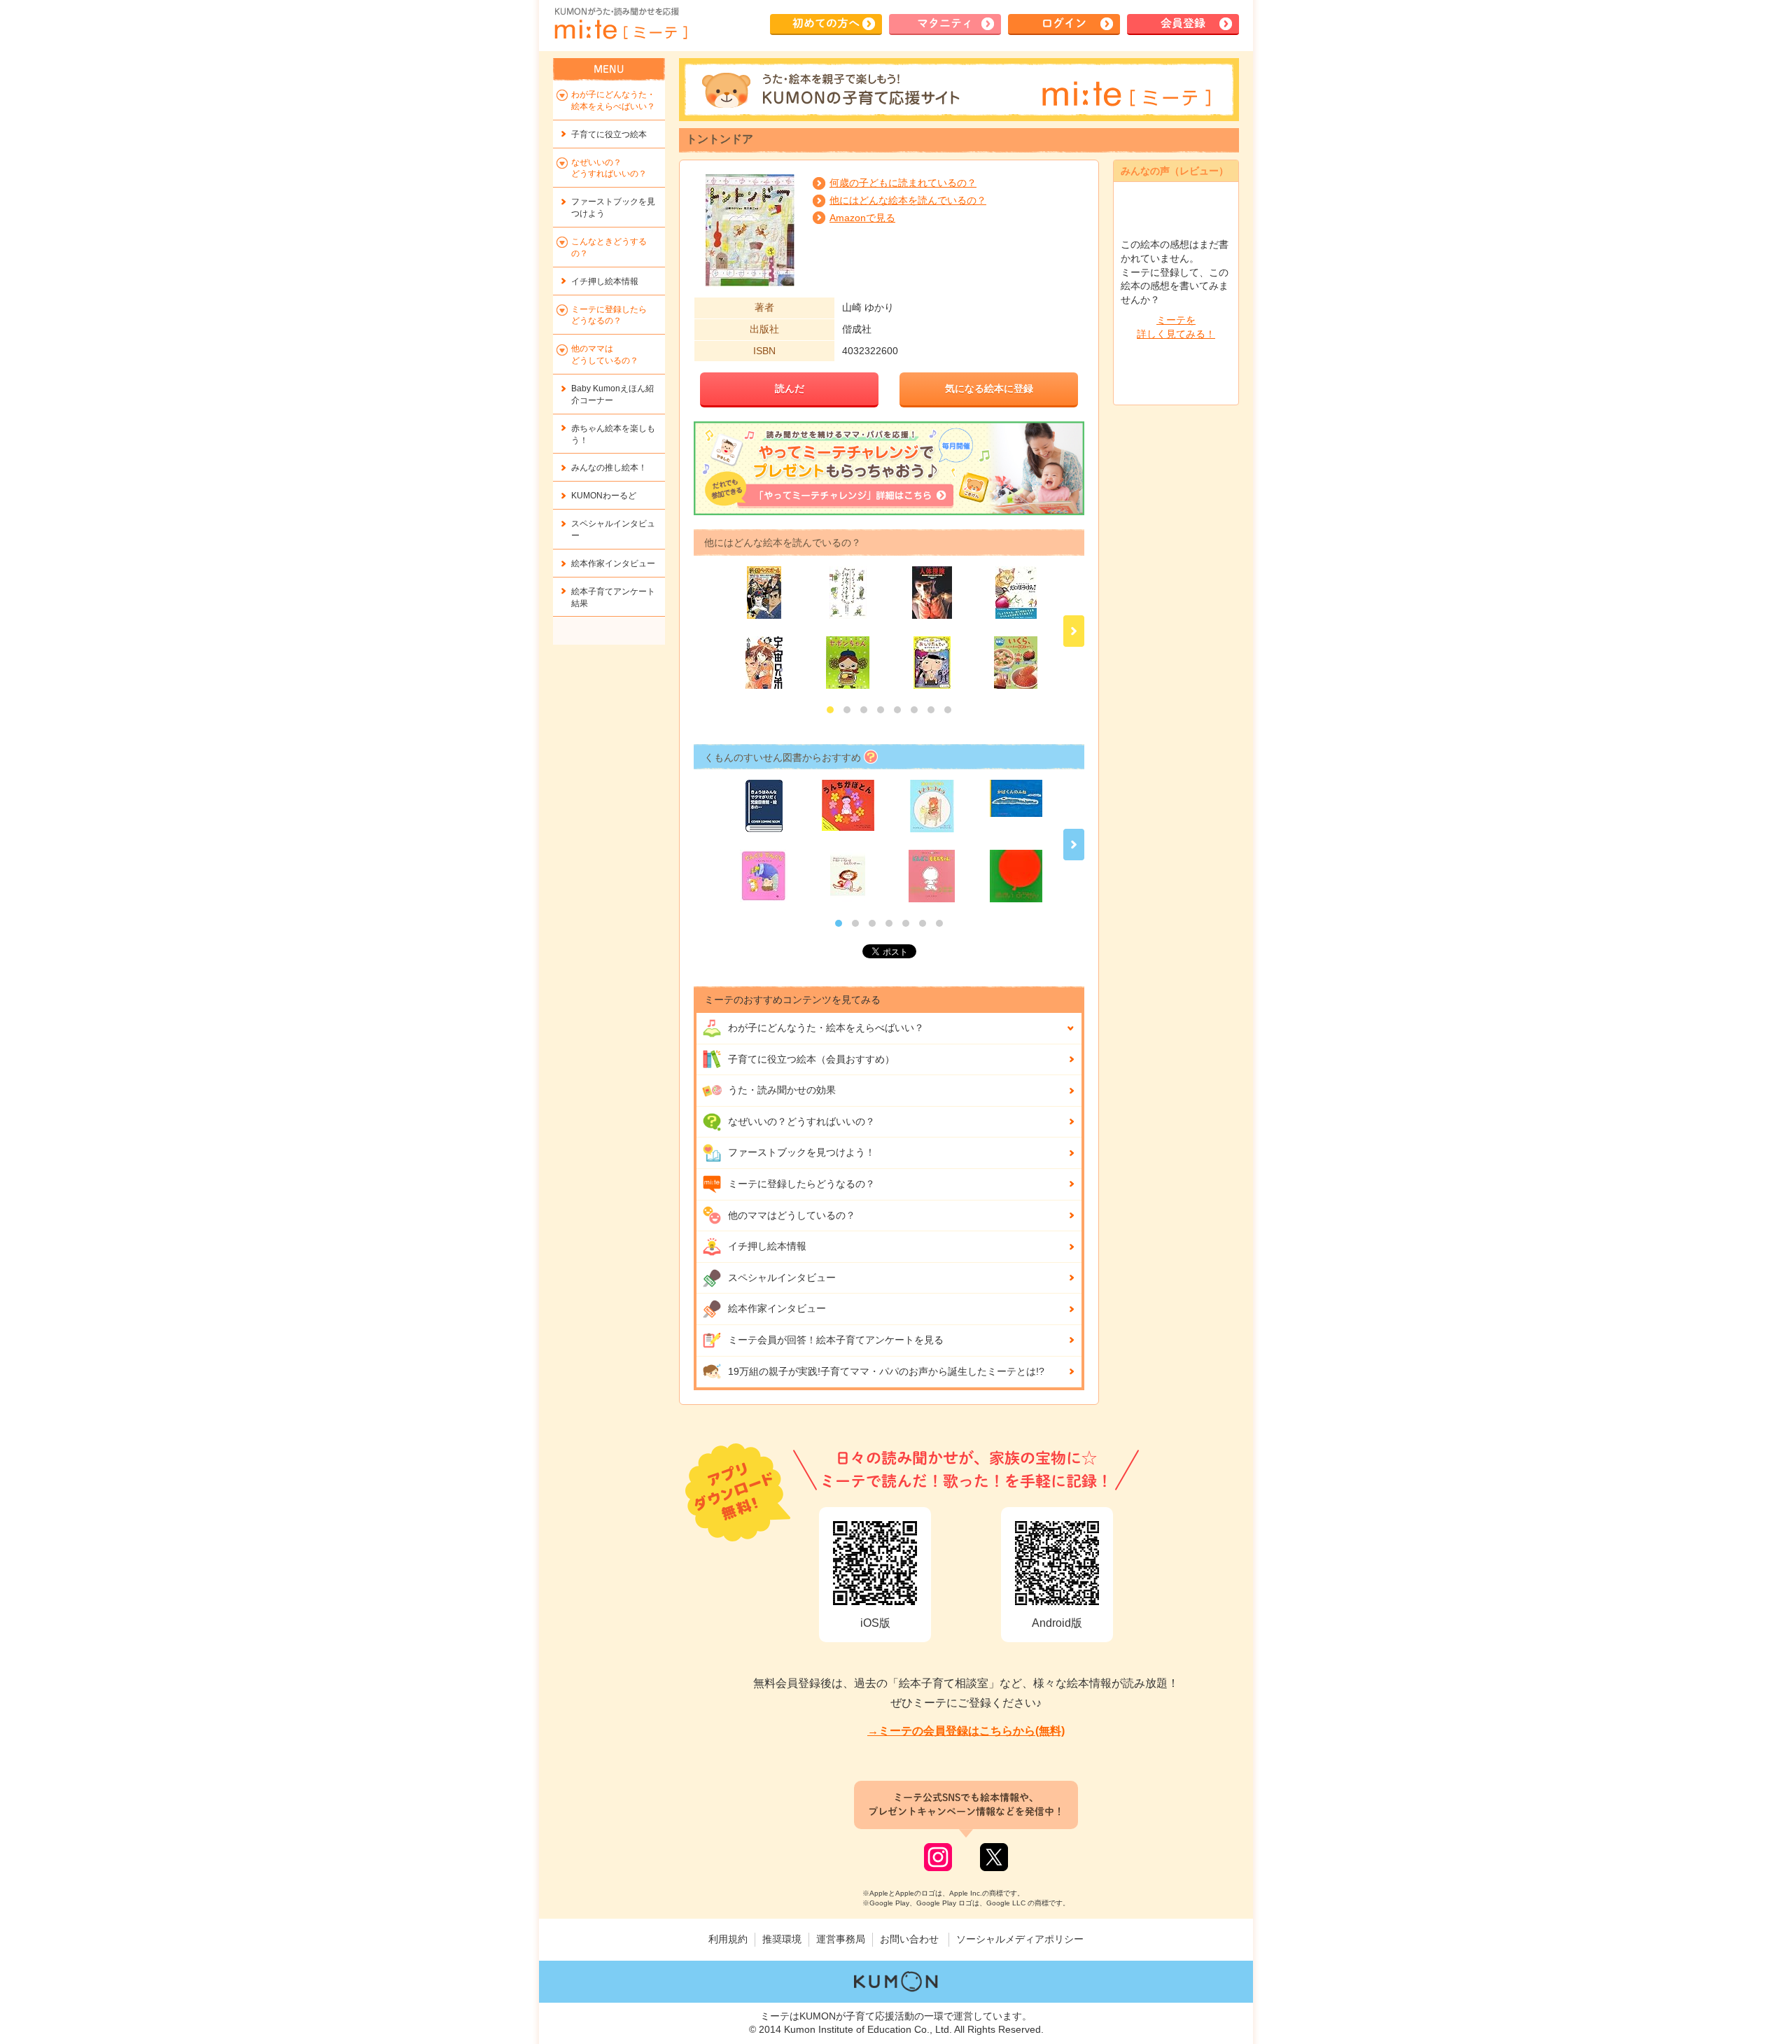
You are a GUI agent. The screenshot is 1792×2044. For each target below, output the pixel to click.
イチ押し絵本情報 (767, 1246)
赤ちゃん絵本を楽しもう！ (613, 434)
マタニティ (945, 23)
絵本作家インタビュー (777, 1308)
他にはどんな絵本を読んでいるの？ (908, 200)
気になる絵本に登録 (989, 388)
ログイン (1064, 23)
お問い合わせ (909, 1939)
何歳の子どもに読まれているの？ (903, 183)
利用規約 (728, 1939)
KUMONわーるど (604, 496)
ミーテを (1176, 327)
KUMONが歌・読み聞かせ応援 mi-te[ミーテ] (620, 24)
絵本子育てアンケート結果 (613, 597)
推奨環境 (782, 1939)
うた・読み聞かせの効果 (782, 1090)
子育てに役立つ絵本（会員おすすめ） (811, 1059)
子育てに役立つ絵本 (609, 134)
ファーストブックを (613, 208)
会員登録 (1183, 23)
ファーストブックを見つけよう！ (801, 1152)
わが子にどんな (826, 1028)
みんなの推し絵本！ (609, 468)
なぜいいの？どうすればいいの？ (801, 1121)
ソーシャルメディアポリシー (1020, 1939)
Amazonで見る (862, 218)
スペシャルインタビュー (782, 1277)
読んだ (790, 388)
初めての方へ (826, 23)
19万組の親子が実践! (886, 1371)
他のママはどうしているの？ (792, 1215)
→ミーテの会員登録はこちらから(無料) (966, 1731)
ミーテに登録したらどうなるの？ (801, 1184)
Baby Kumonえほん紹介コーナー (612, 394)
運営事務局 (841, 1939)
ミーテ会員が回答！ (836, 1340)
